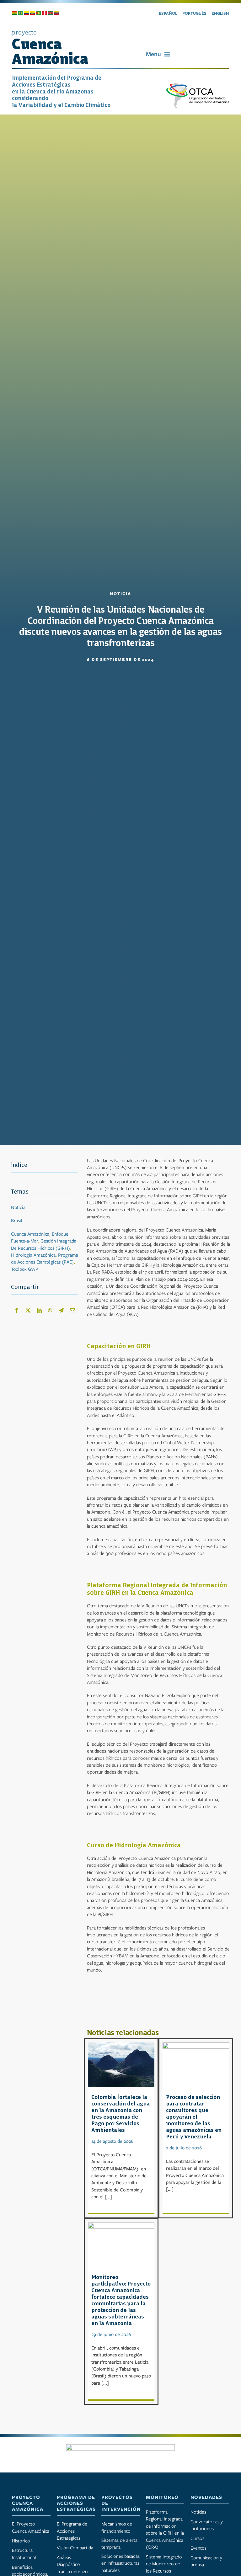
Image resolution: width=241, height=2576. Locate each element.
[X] (28, 1310)
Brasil (17, 1221)
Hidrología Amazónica (33, 1255)
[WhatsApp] (50, 1310)
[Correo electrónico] (72, 1310)
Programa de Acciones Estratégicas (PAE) (45, 1259)
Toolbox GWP (25, 1269)
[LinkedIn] (39, 1310)
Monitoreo (162, 2497)
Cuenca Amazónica (30, 1234)
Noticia (18, 1207)
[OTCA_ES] (198, 85)
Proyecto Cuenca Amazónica (28, 2503)
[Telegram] (61, 1310)
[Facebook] (17, 1310)
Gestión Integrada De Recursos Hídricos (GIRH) (44, 1244)
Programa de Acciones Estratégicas (76, 2503)
